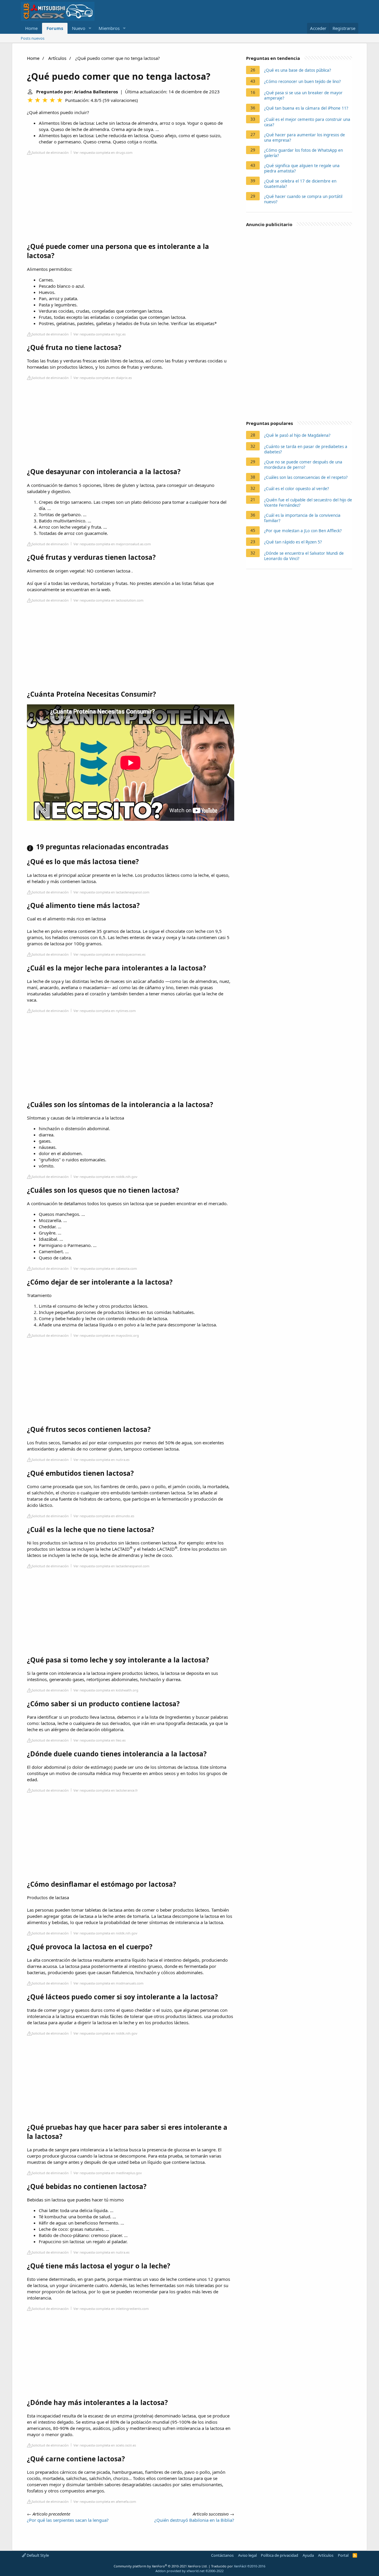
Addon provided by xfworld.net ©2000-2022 (189, 2571)
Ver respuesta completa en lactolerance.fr (106, 1790)
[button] (90, 28)
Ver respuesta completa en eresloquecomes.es (109, 954)
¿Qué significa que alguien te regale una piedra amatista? (302, 168)
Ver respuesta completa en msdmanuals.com (109, 1983)
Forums (55, 28)
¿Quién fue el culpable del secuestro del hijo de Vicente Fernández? (308, 503)
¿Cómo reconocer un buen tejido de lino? (302, 81)
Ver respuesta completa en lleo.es (99, 1740)
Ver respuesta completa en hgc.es (99, 334)
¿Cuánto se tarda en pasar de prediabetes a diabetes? (306, 449)
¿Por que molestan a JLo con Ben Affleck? (303, 531)
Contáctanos (222, 2555)
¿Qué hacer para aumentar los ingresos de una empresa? (305, 137)
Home (31, 28)
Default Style (37, 2555)
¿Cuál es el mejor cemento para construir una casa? (307, 122)
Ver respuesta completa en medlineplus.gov (108, 2173)
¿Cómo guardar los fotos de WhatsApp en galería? (303, 153)
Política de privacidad (280, 2555)
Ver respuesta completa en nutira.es (101, 1460)
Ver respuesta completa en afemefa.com (105, 2501)
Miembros (109, 28)
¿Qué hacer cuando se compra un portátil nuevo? (303, 199)
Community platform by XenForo (161, 2566)
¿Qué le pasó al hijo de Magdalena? (297, 435)
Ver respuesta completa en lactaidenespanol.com (111, 892)
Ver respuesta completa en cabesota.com (105, 1268)
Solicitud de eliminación (50, 152)
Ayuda (308, 2555)
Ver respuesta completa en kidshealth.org (106, 1690)
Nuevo (79, 28)
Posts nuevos (33, 38)
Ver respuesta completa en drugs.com (103, 152)
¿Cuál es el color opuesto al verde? (297, 489)
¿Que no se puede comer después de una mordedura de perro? (303, 465)
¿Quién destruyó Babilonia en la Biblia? (194, 2520)
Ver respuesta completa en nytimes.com (105, 1011)
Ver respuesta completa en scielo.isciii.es (105, 2445)
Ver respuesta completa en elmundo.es (104, 1516)
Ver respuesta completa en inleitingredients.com (111, 2309)
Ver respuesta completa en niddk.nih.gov (105, 1177)
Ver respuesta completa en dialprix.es (103, 378)
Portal (343, 2555)
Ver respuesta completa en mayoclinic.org (106, 1335)
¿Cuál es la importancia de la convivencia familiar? (302, 518)
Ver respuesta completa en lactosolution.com (109, 600)
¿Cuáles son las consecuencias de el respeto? (306, 477)
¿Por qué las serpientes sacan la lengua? (68, 2520)
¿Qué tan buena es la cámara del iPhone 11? (306, 108)
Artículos (57, 58)
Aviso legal (247, 2555)
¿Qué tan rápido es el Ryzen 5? (293, 542)
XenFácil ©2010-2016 (250, 2566)
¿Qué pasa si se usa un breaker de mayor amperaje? (303, 95)
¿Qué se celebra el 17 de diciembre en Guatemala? (300, 184)
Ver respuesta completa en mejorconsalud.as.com (112, 544)
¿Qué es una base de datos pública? (298, 70)
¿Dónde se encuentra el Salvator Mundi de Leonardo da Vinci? (304, 556)
